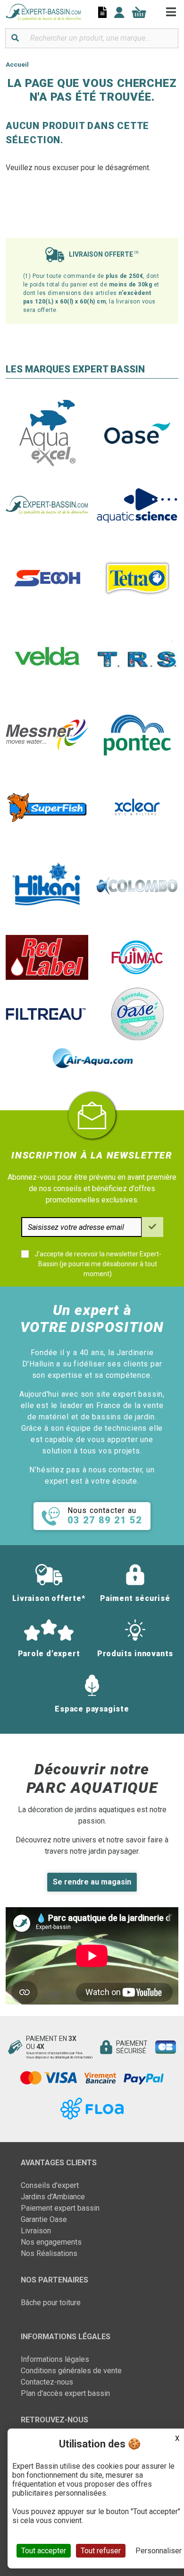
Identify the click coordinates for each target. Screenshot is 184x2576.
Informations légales (55, 2359)
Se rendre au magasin (92, 1882)
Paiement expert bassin (60, 2208)
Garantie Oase (44, 2219)
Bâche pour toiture (51, 2303)
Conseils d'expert (50, 2185)
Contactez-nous (47, 2382)
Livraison (36, 2231)
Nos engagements (51, 2242)
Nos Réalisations (49, 2253)
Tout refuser (101, 2551)
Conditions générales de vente (71, 2371)
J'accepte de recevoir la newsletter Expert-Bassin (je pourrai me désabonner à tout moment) (98, 1264)
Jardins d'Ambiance (53, 2197)
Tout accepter (44, 2551)
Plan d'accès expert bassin (65, 2393)
